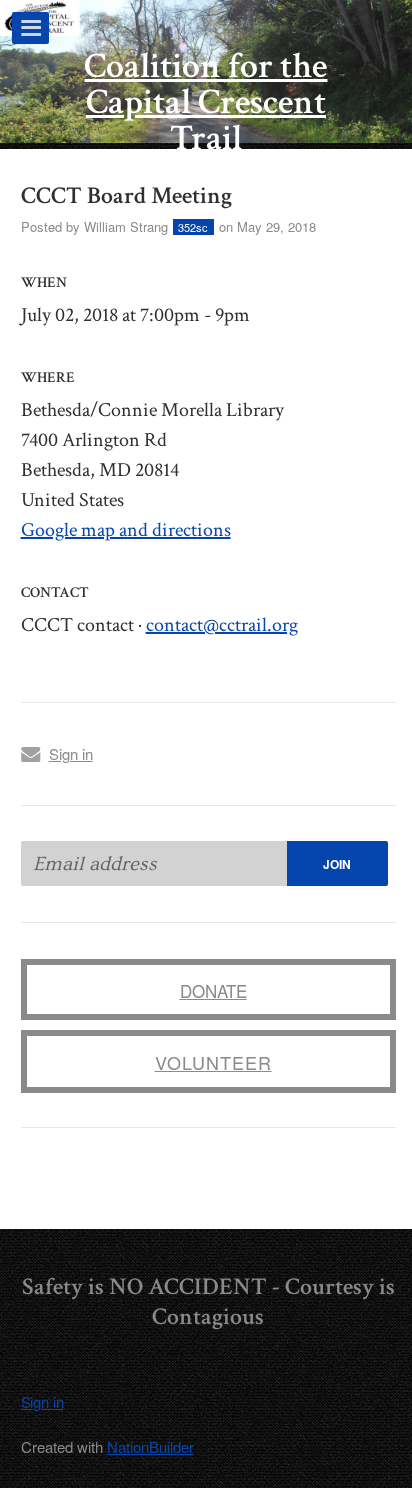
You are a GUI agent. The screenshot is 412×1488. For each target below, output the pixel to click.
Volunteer (213, 1062)
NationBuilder (150, 1446)
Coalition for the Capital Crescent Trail (205, 102)
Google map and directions (126, 530)
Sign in (71, 753)
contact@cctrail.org (222, 625)
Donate (213, 990)
